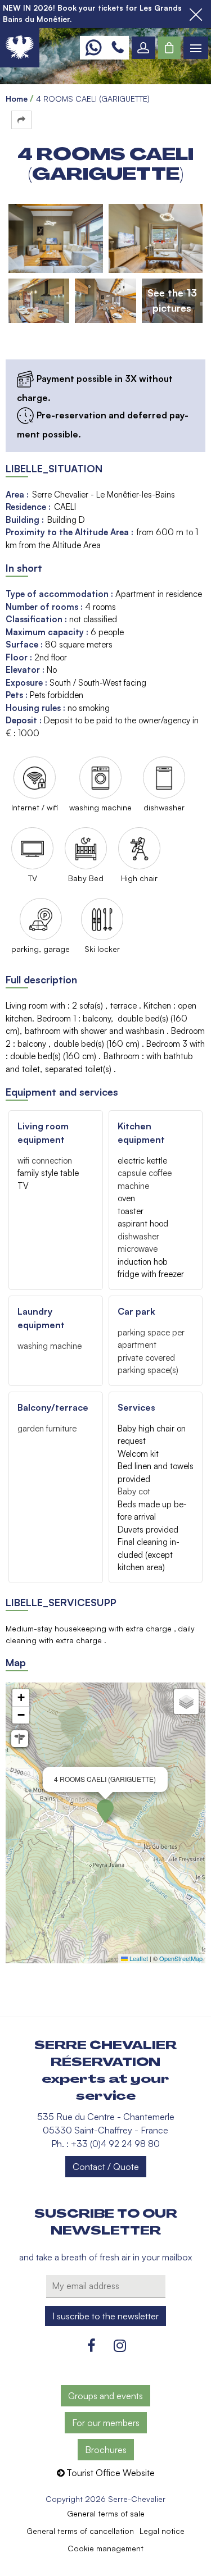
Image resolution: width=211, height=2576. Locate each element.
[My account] (143, 48)
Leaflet (138, 1958)
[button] (169, 48)
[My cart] (169, 48)
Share (21, 120)
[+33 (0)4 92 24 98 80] (118, 48)
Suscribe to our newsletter (106, 2222)
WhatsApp (93, 48)
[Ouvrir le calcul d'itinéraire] (20, 1739)
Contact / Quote (106, 2167)
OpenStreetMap (181, 1958)
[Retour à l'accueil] (20, 48)
